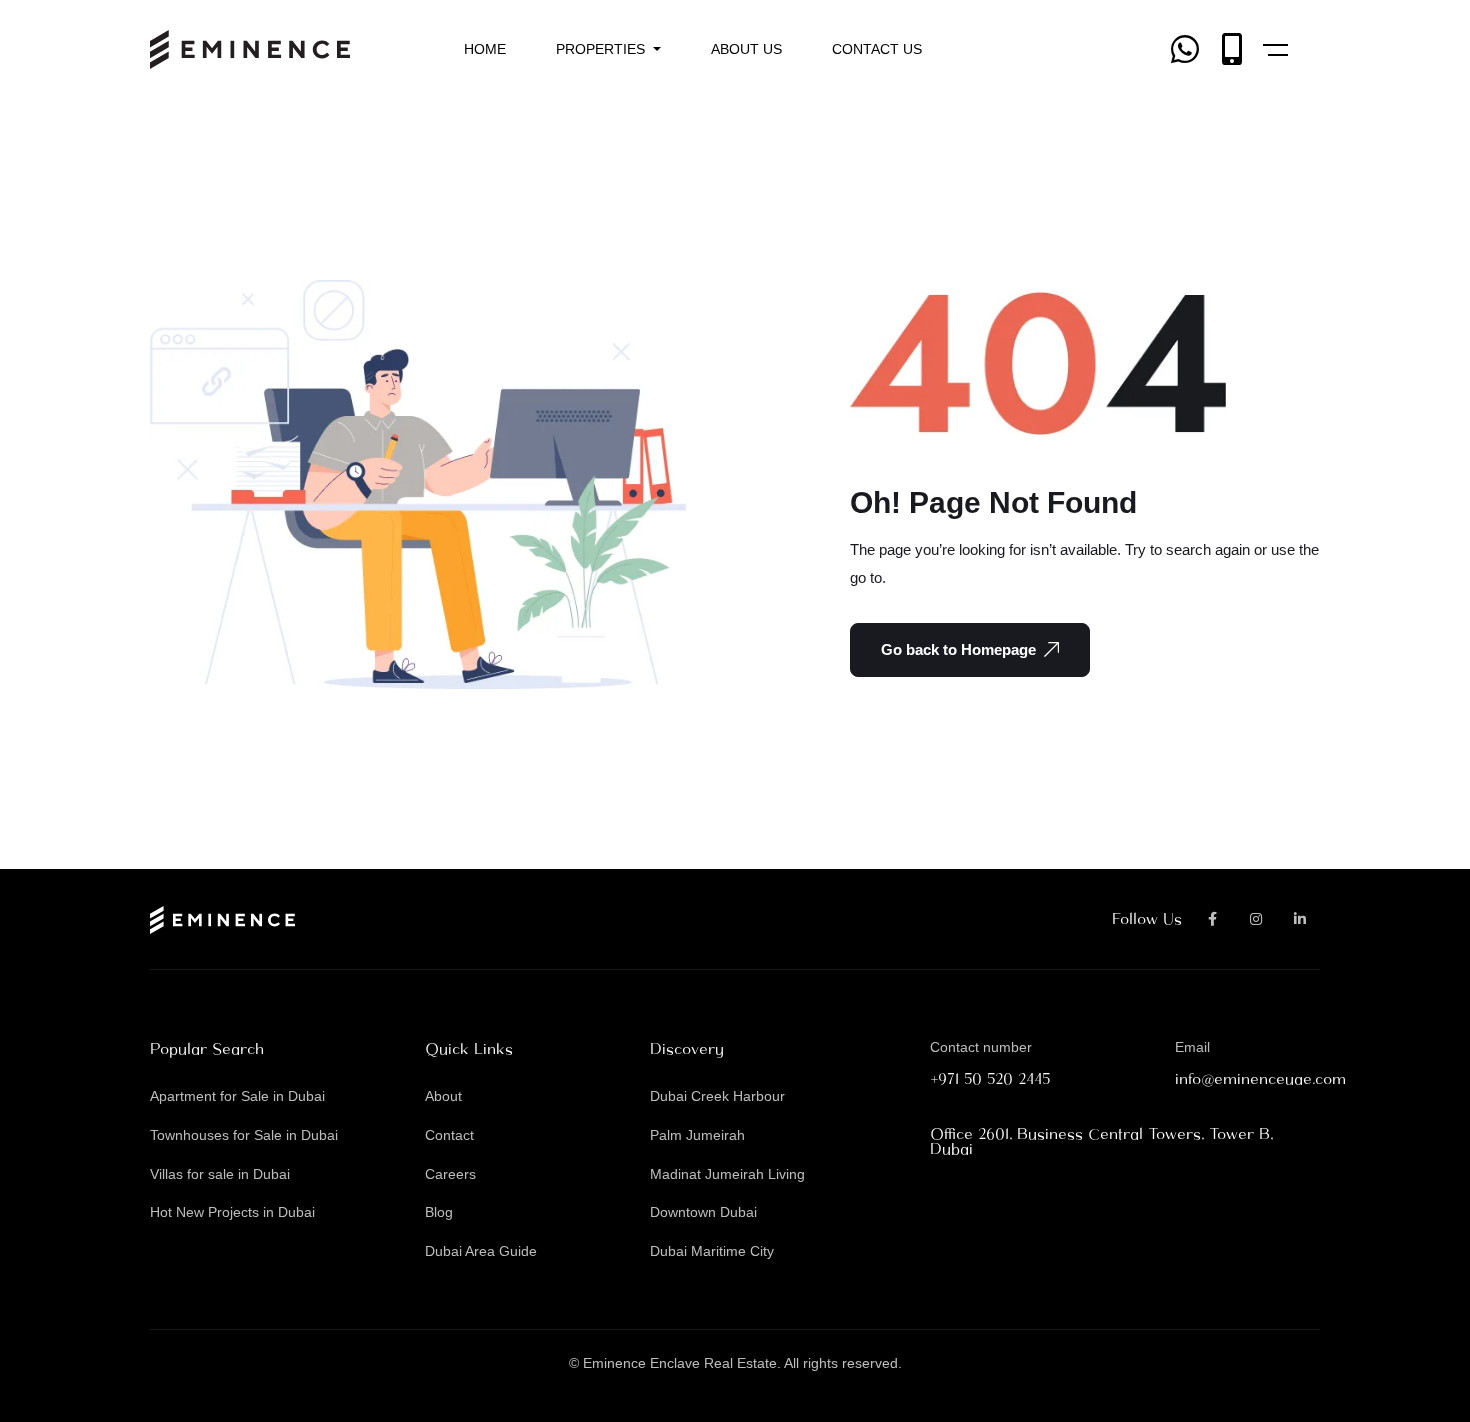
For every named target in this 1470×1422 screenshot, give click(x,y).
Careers (450, 1174)
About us (746, 49)
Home (485, 49)
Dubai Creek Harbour (717, 1096)
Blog (439, 1212)
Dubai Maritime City (712, 1251)
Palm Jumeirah (697, 1135)
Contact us (877, 49)
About (443, 1096)
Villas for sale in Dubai (220, 1174)
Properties (602, 49)
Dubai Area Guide (481, 1251)
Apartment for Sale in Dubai (237, 1096)
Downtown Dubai (703, 1212)
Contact (449, 1135)
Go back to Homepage (958, 649)
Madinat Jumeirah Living (727, 1174)
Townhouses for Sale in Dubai (244, 1135)
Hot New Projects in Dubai (232, 1212)
